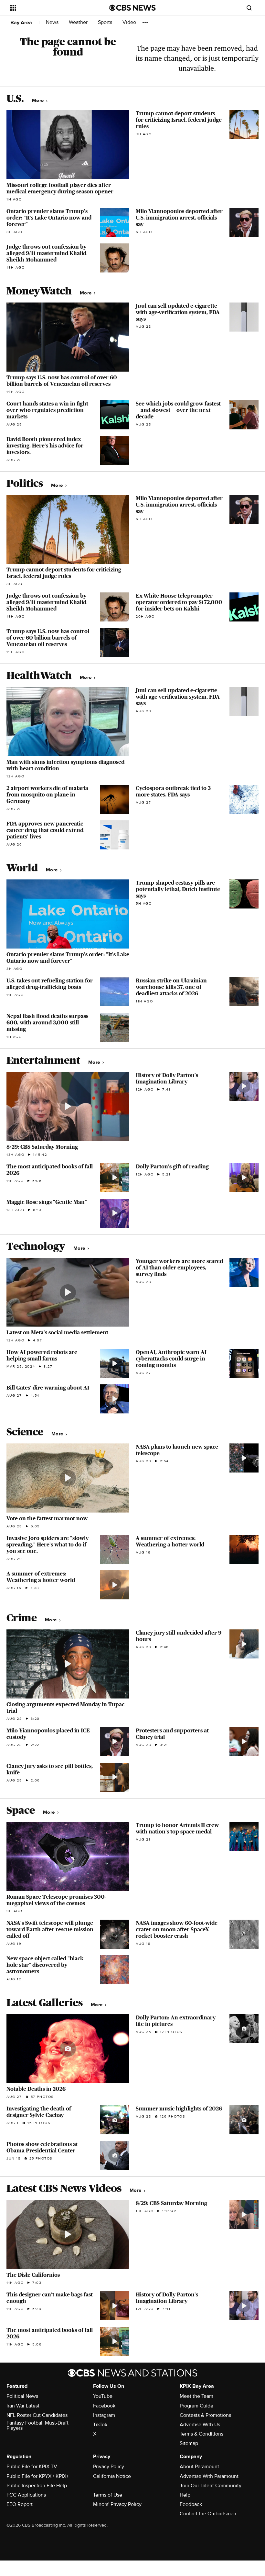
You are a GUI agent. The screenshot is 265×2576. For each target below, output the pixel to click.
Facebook (104, 2406)
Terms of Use (108, 2495)
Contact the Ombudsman (208, 2514)
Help (185, 2495)
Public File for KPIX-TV (32, 2467)
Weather (79, 22)
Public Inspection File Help (37, 2486)
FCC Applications (26, 2495)
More (39, 101)
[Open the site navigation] (51, 8)
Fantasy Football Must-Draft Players (37, 2426)
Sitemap (189, 2443)
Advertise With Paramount (209, 2476)
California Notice (112, 2476)
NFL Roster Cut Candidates (37, 2415)
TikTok (100, 2425)
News (53, 22)
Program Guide (196, 2406)
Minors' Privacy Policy (117, 2504)
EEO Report (20, 2504)
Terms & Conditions (201, 2434)
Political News (22, 2396)
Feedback (191, 2504)
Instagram (104, 2415)
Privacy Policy (109, 2467)
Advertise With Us (200, 2425)
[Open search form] (249, 8)
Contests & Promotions (205, 2415)
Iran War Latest (23, 2406)
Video (129, 22)
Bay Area (21, 23)
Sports (106, 22)
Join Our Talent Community (211, 2486)
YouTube (103, 2396)
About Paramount (199, 2467)
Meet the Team (196, 2396)
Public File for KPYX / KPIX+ (38, 2476)
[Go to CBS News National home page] (132, 8)
